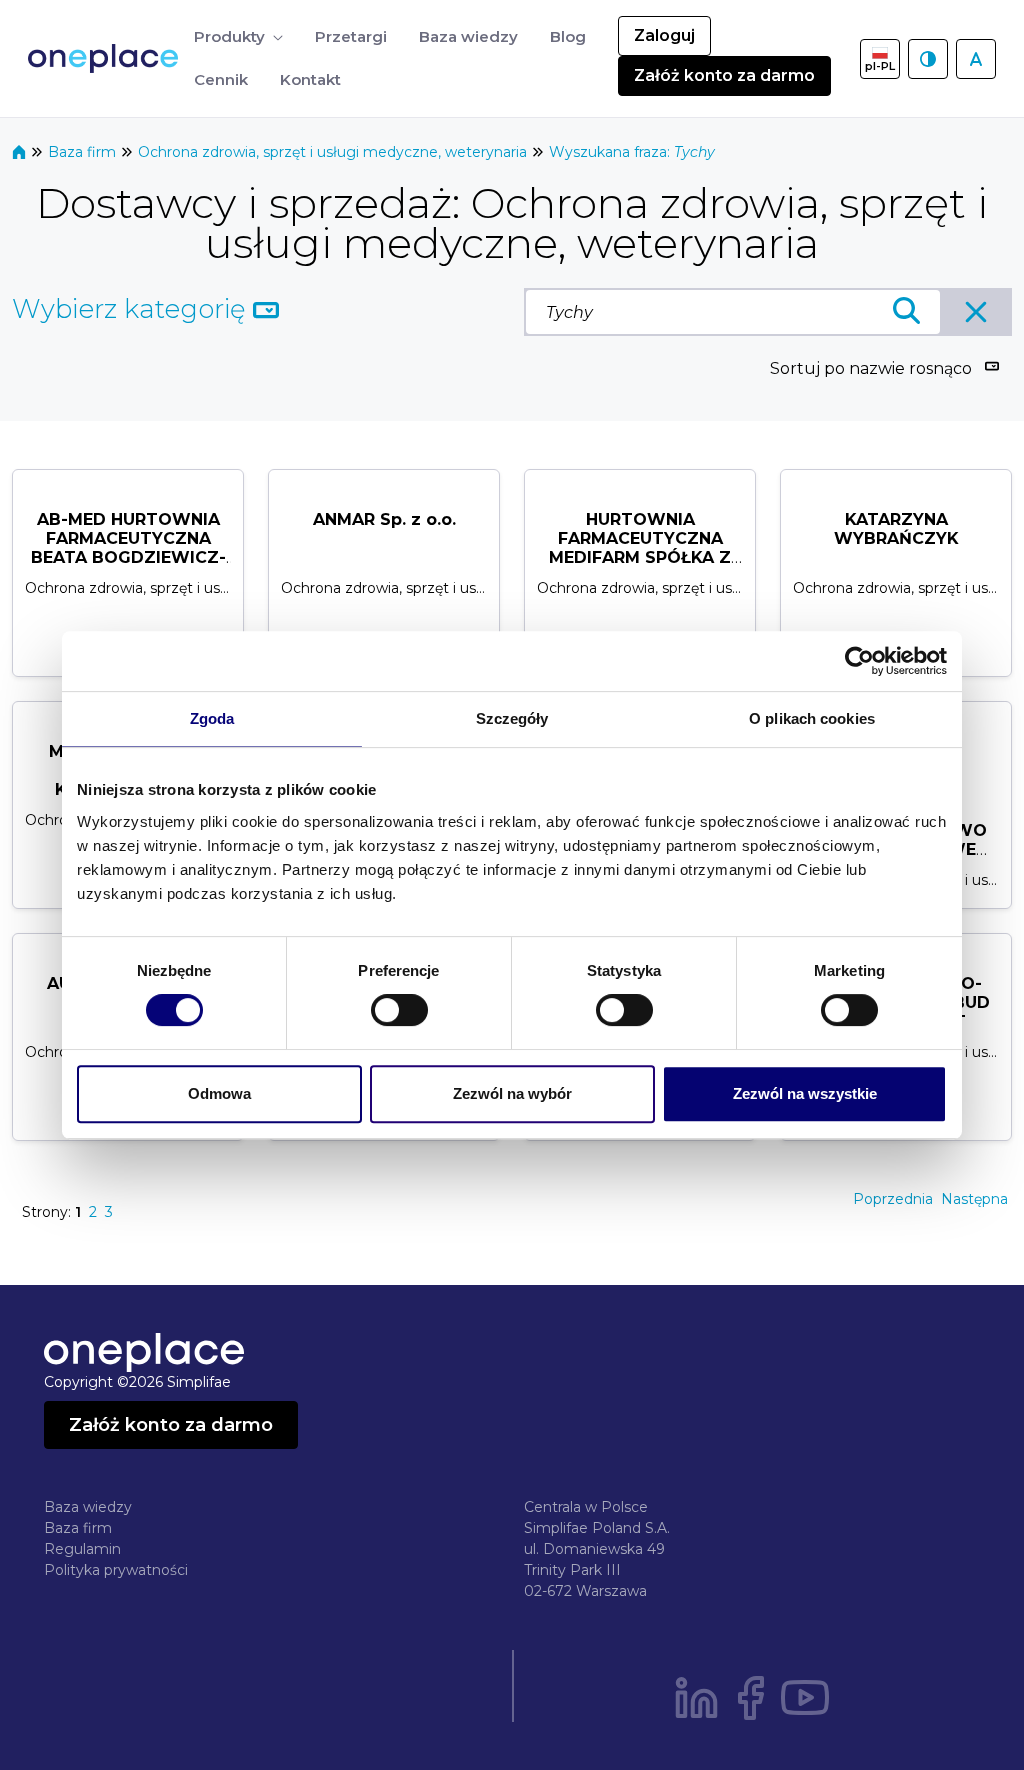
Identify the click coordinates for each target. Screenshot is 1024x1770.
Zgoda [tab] (212, 718)
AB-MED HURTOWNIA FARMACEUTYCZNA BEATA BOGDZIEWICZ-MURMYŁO (128, 548)
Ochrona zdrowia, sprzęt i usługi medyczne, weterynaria (334, 152)
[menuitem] (238, 37)
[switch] (399, 1010)
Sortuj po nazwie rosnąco (871, 368)
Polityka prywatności (116, 1570)
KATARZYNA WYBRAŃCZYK (896, 529)
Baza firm (84, 152)
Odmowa (219, 1093)
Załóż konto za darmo (724, 75)
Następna (974, 1199)
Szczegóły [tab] (512, 718)
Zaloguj (664, 35)
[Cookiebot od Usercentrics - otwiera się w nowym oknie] (859, 661)
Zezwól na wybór (512, 1093)
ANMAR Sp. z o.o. (384, 519)
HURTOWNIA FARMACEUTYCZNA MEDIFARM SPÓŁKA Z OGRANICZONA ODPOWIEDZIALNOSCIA (640, 558)
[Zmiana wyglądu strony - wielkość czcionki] (976, 59)
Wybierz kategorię (132, 309)
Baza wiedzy (88, 1507)
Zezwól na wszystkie (805, 1093)
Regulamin (82, 1549)
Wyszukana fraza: (632, 152)
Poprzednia (893, 1199)
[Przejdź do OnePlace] (107, 58)
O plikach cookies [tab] (812, 718)
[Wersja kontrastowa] (928, 59)
